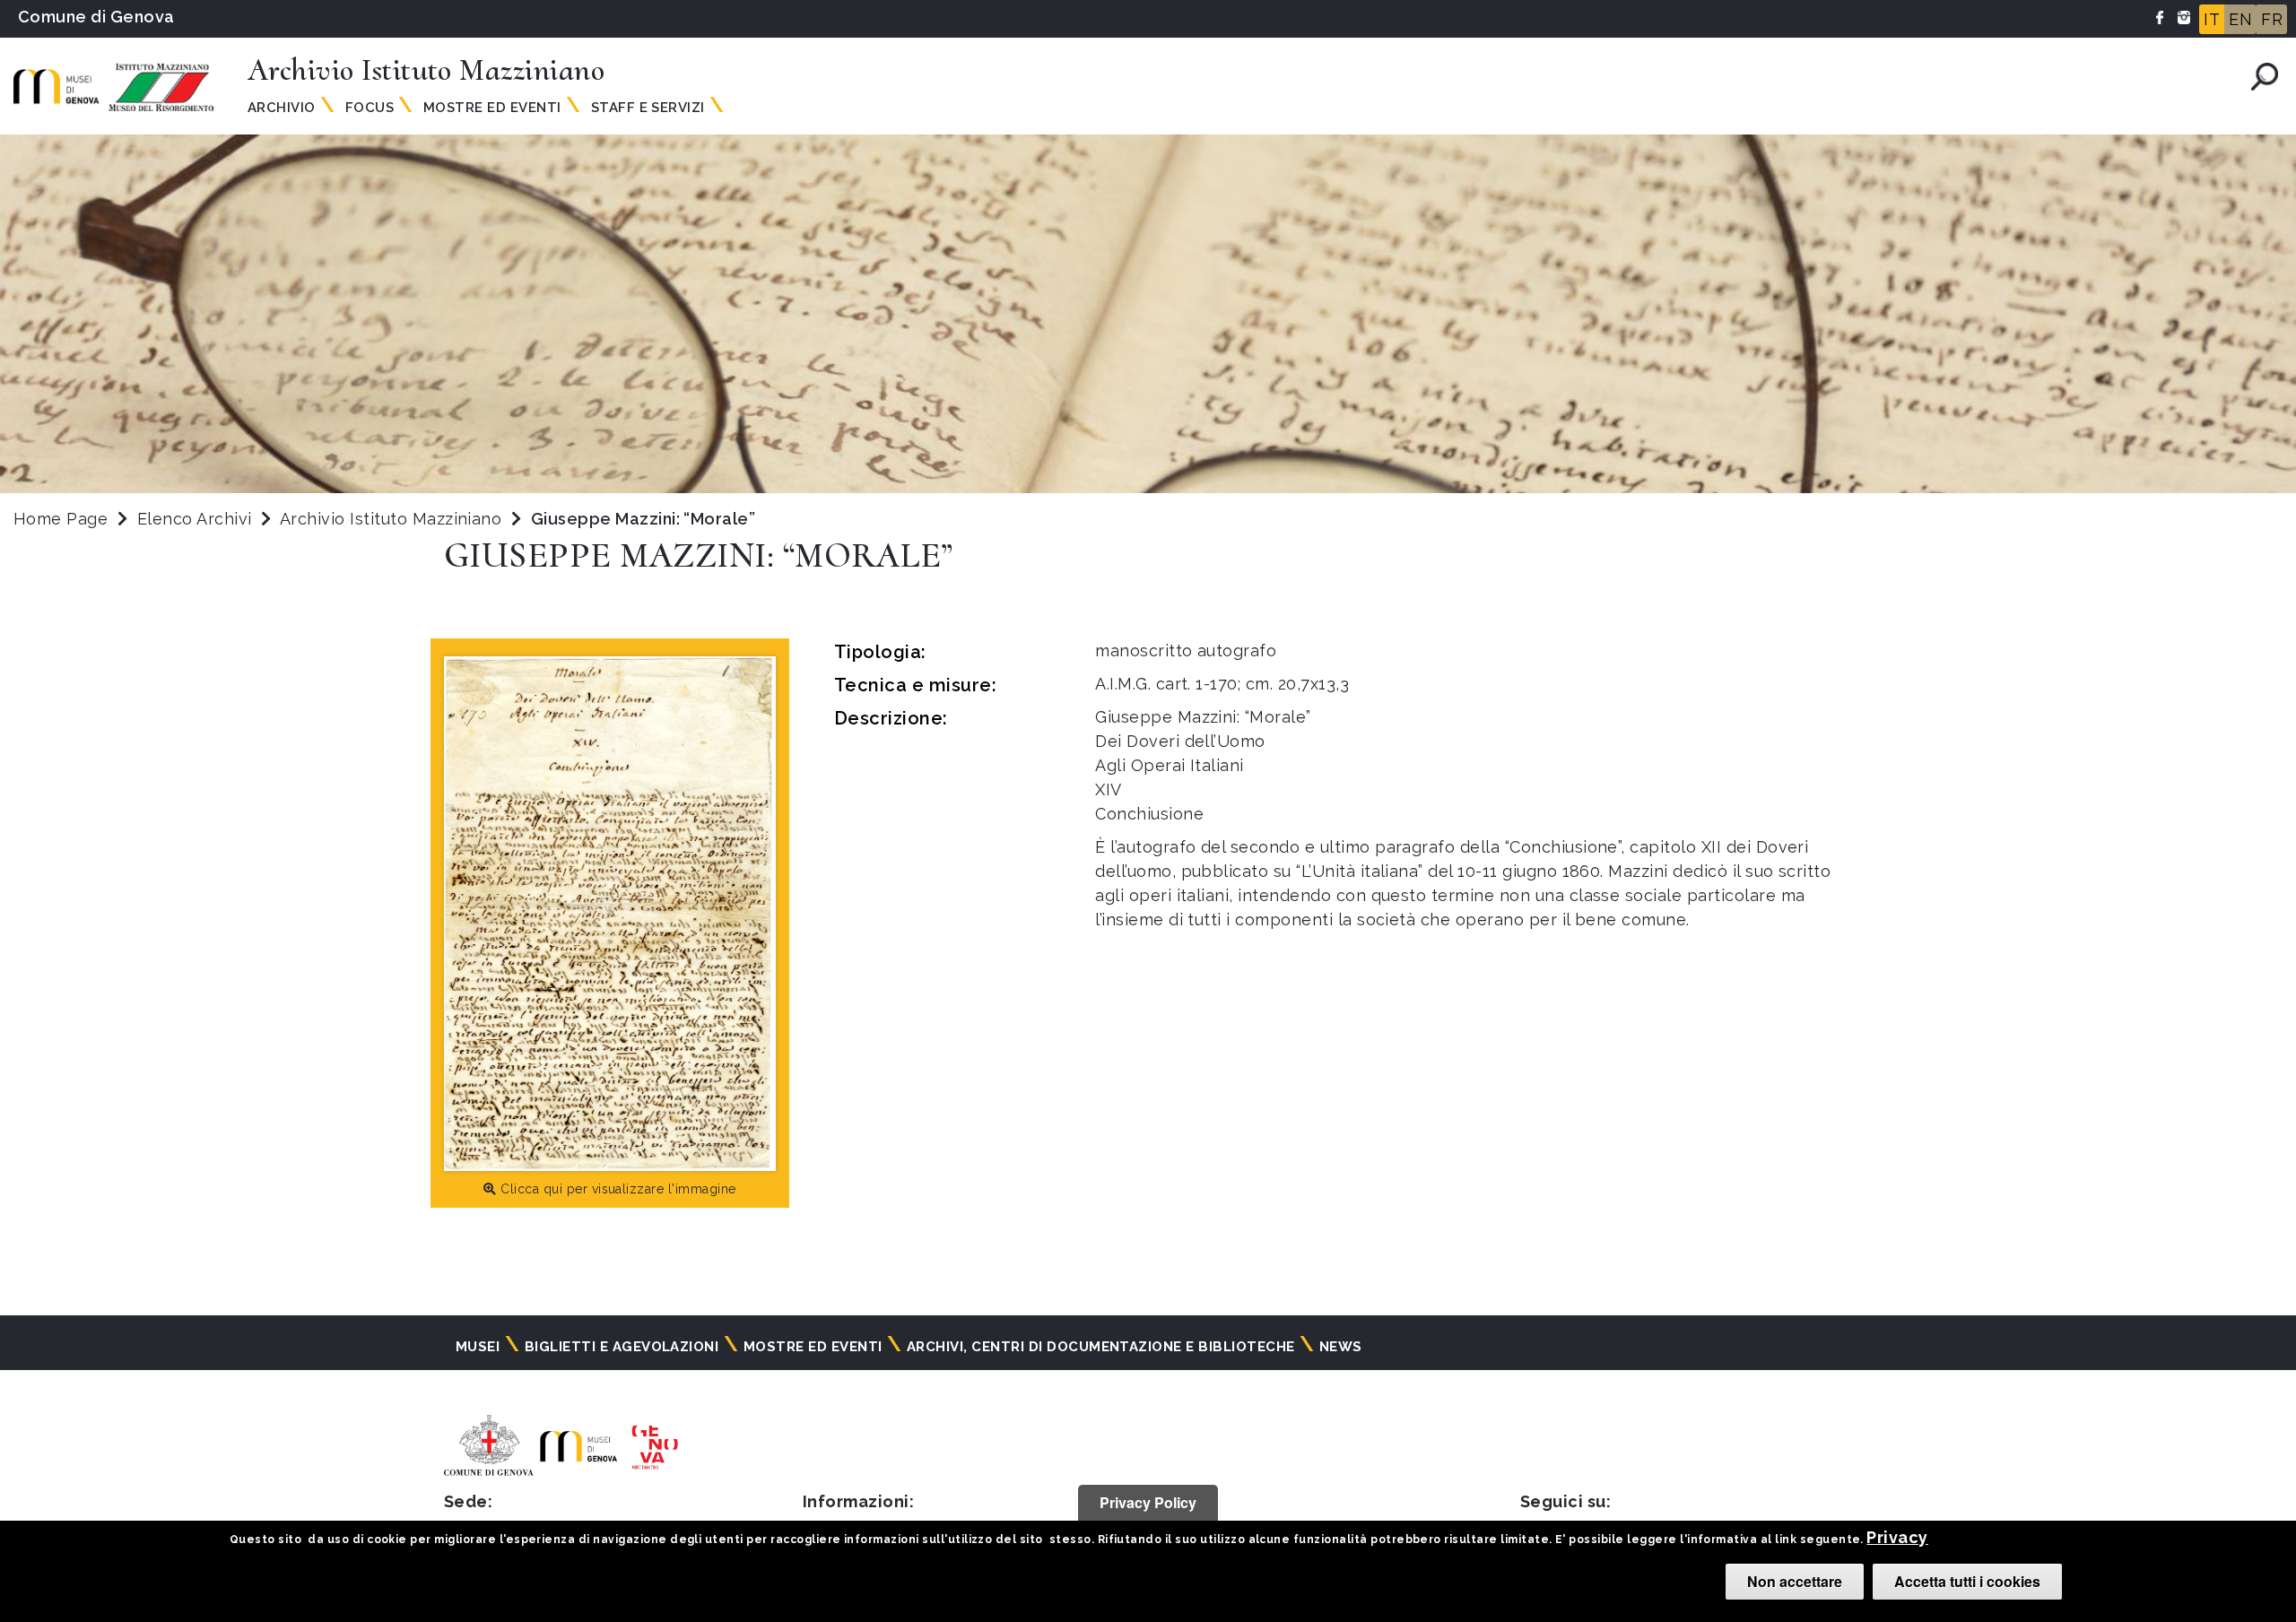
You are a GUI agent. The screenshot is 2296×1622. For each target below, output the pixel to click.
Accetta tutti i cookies (1967, 1581)
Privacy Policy (1148, 1502)
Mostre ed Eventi (492, 108)
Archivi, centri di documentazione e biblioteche (1101, 1347)
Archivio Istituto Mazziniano (393, 519)
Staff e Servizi (648, 108)
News (1341, 1347)
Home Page (61, 519)
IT (2212, 19)
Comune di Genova (96, 17)
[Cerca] (2265, 77)
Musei (478, 1347)
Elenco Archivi (195, 519)
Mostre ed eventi (813, 1347)
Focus (370, 108)
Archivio (282, 108)
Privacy (1897, 1537)
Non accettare (1795, 1581)
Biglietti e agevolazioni (622, 1347)
